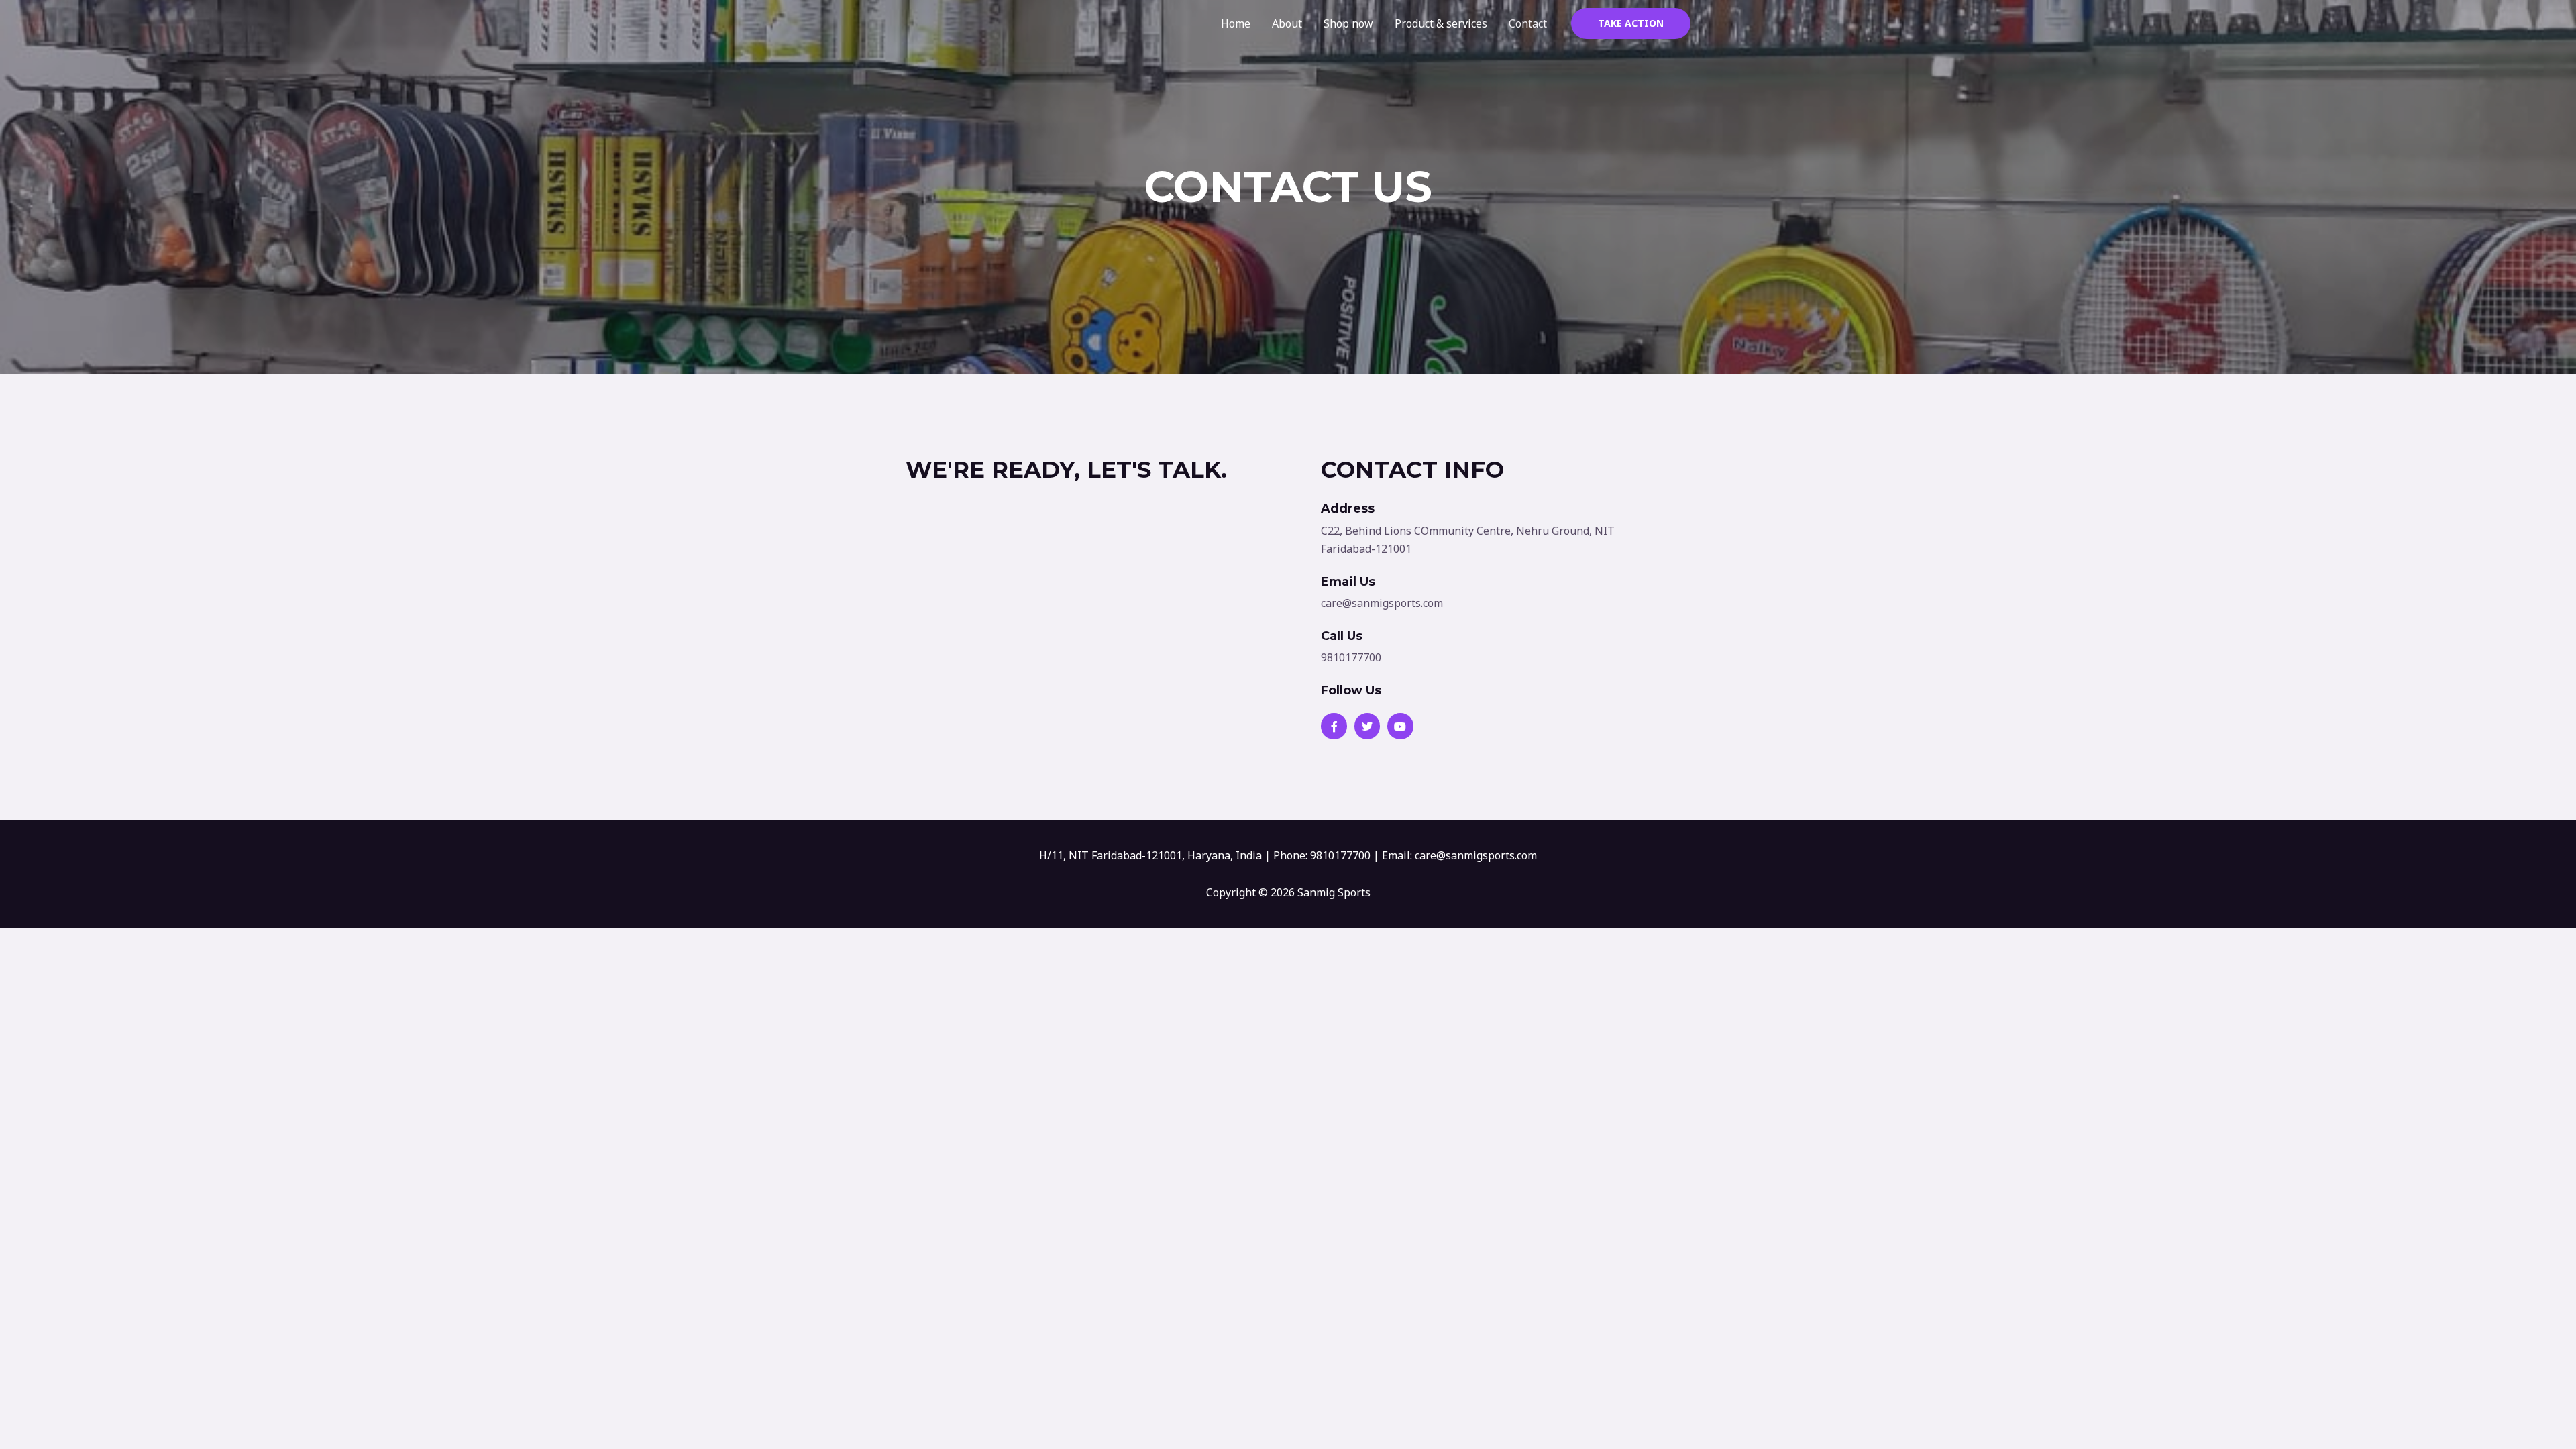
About (1287, 23)
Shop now (1348, 23)
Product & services (1441, 23)
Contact (1528, 23)
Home (1236, 23)
